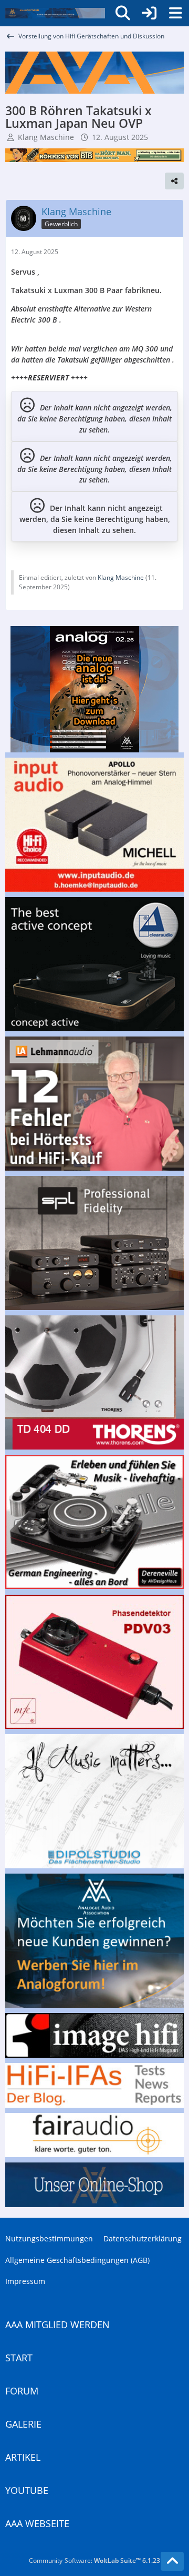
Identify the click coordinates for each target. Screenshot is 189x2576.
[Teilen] (174, 181)
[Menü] (175, 13)
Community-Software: (94, 2560)
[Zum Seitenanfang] (172, 2561)
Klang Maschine (46, 137)
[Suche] (123, 13)
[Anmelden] (149, 13)
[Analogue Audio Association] (55, 13)
